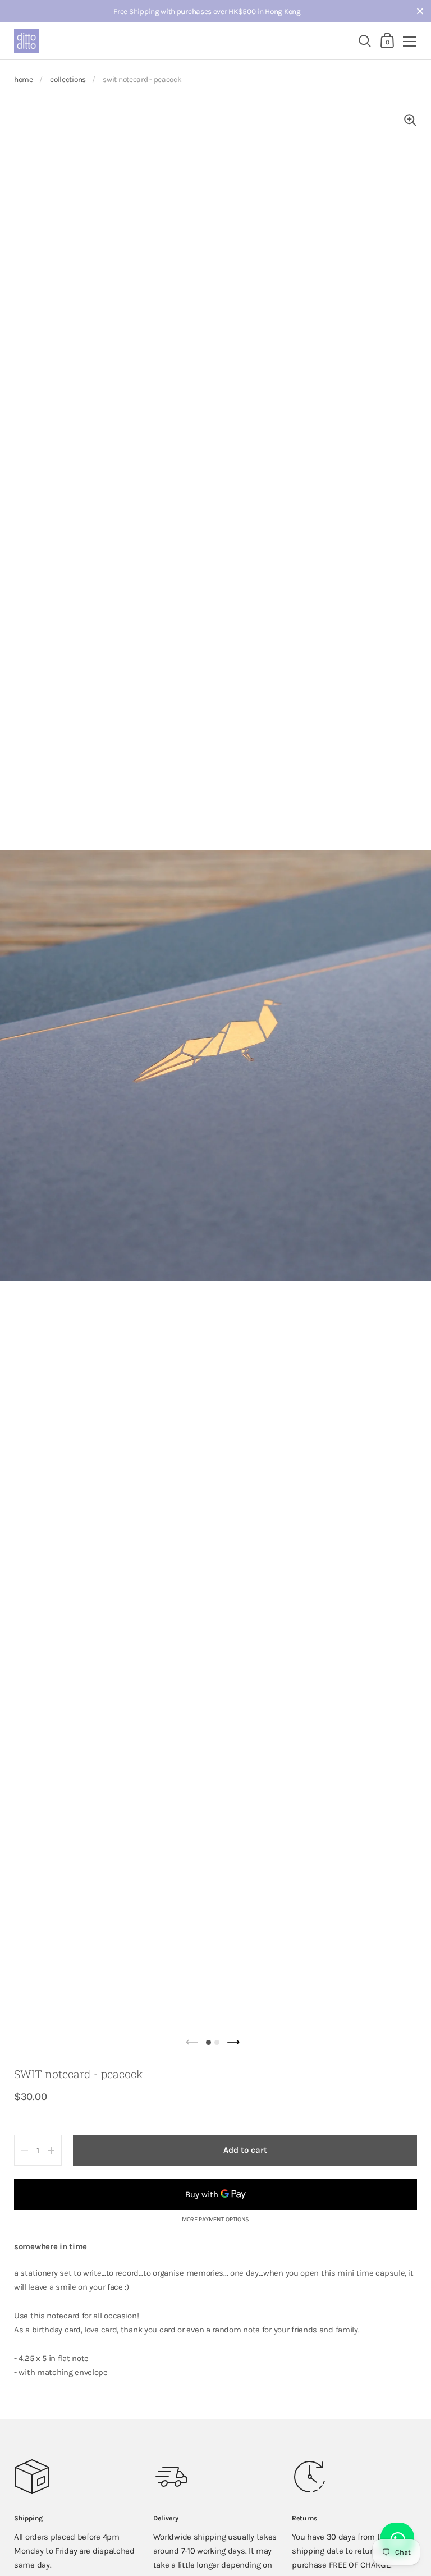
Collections (68, 79)
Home (24, 79)
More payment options (215, 2220)
